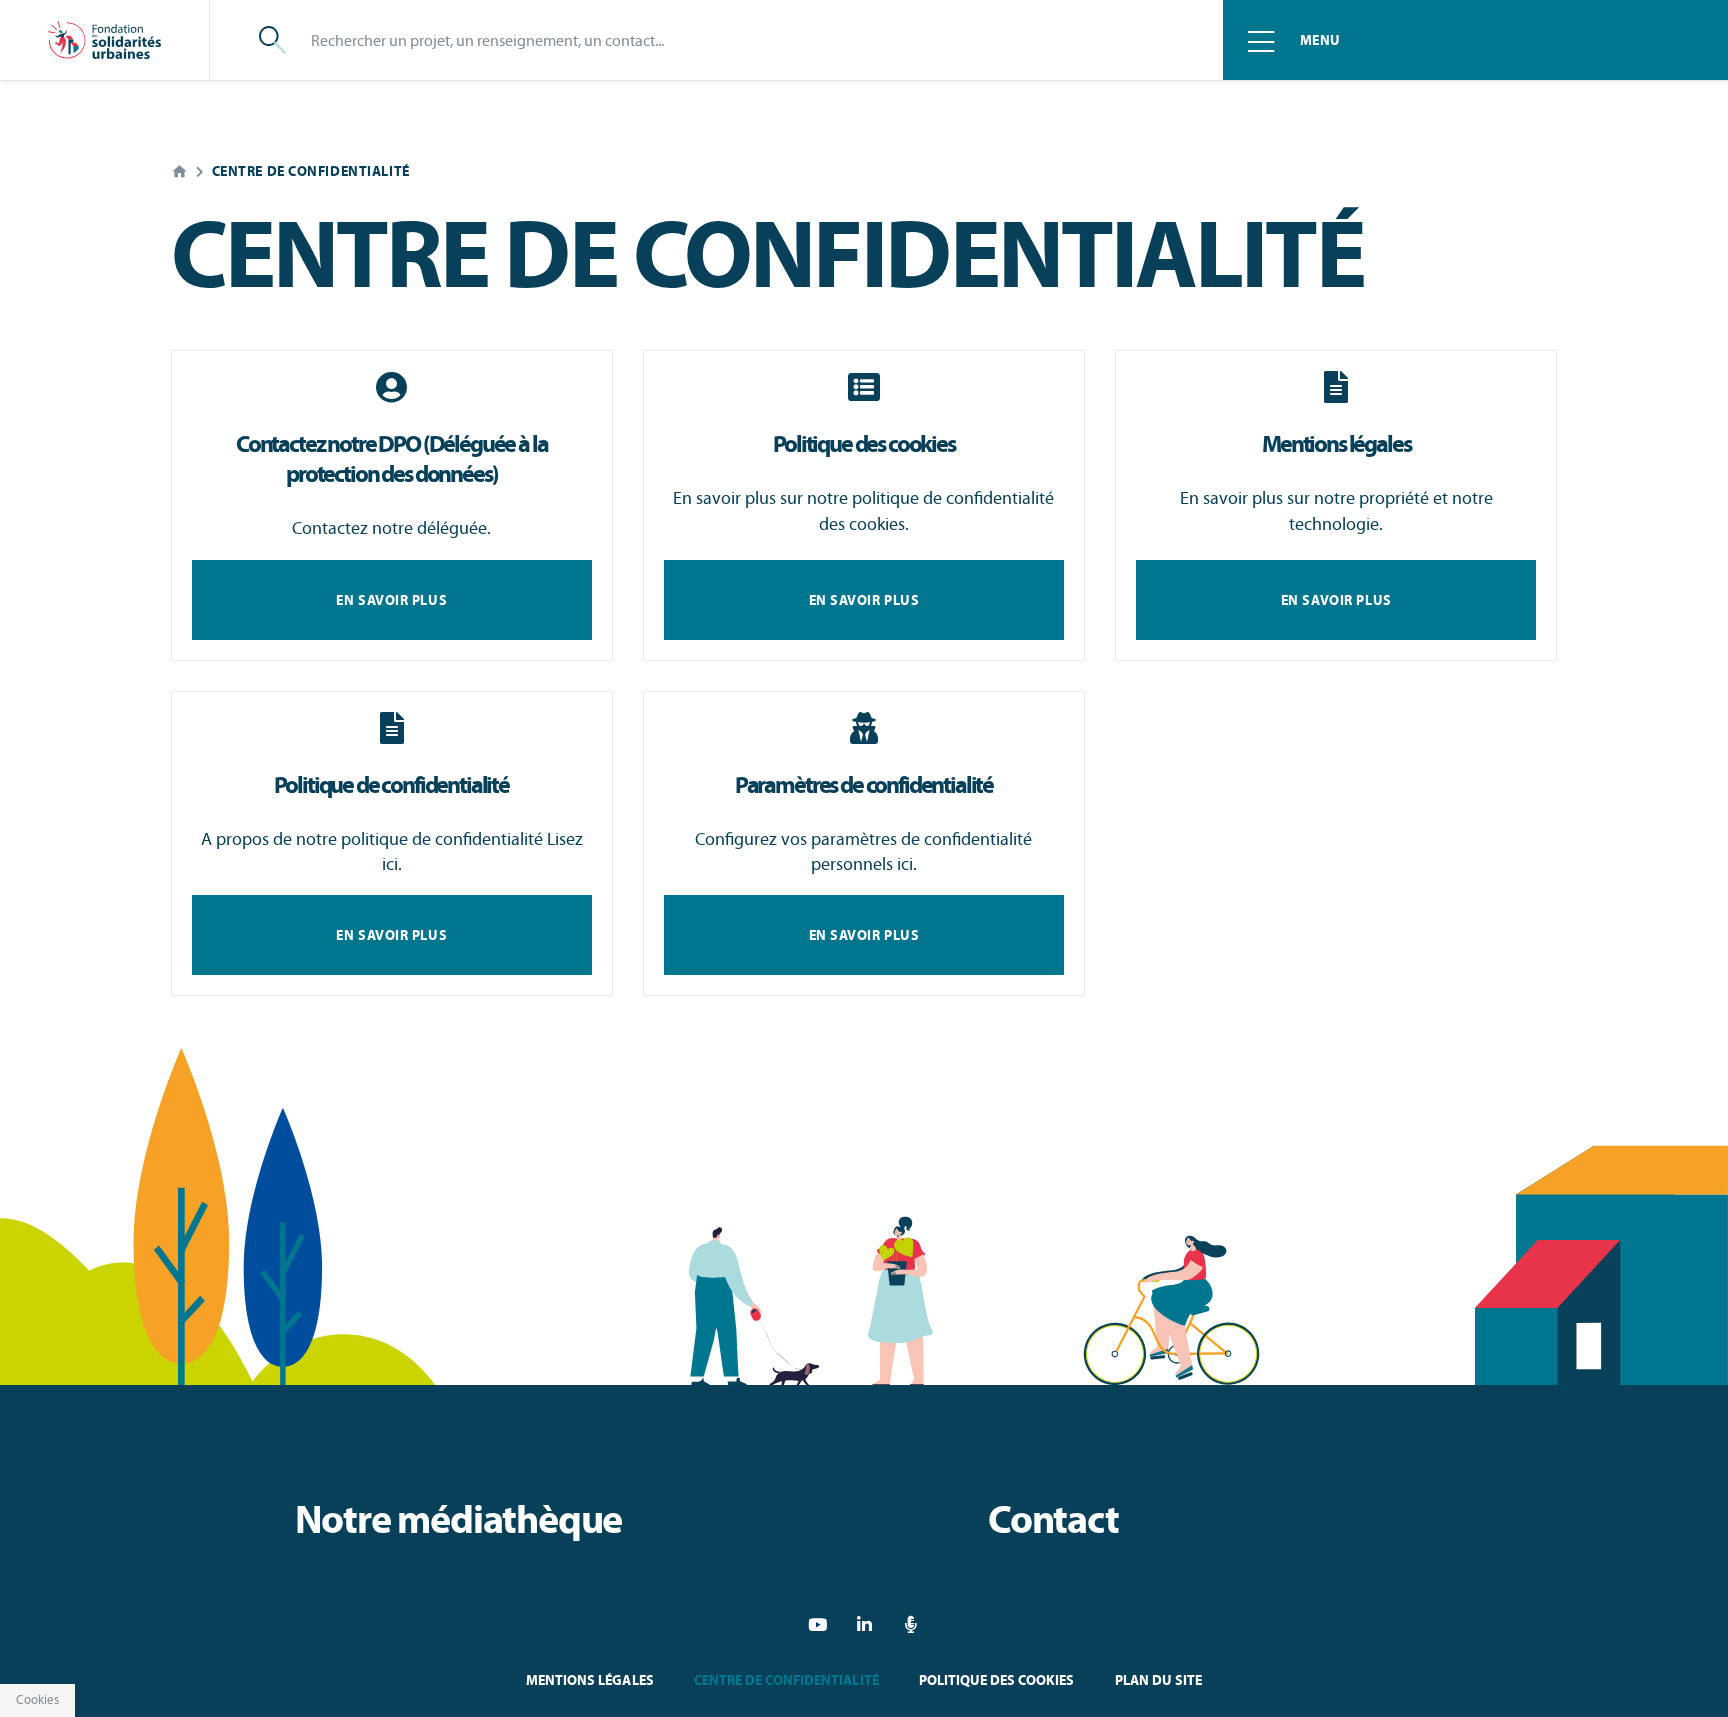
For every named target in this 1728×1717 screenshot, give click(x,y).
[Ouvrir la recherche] (272, 40)
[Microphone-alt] (911, 1624)
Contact (1053, 1519)
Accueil (179, 171)
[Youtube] (817, 1624)
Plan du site (1158, 1680)
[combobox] (742, 40)
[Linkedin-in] (864, 1624)
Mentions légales (590, 1680)
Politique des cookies (997, 1680)
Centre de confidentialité (786, 1680)
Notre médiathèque (459, 1519)
